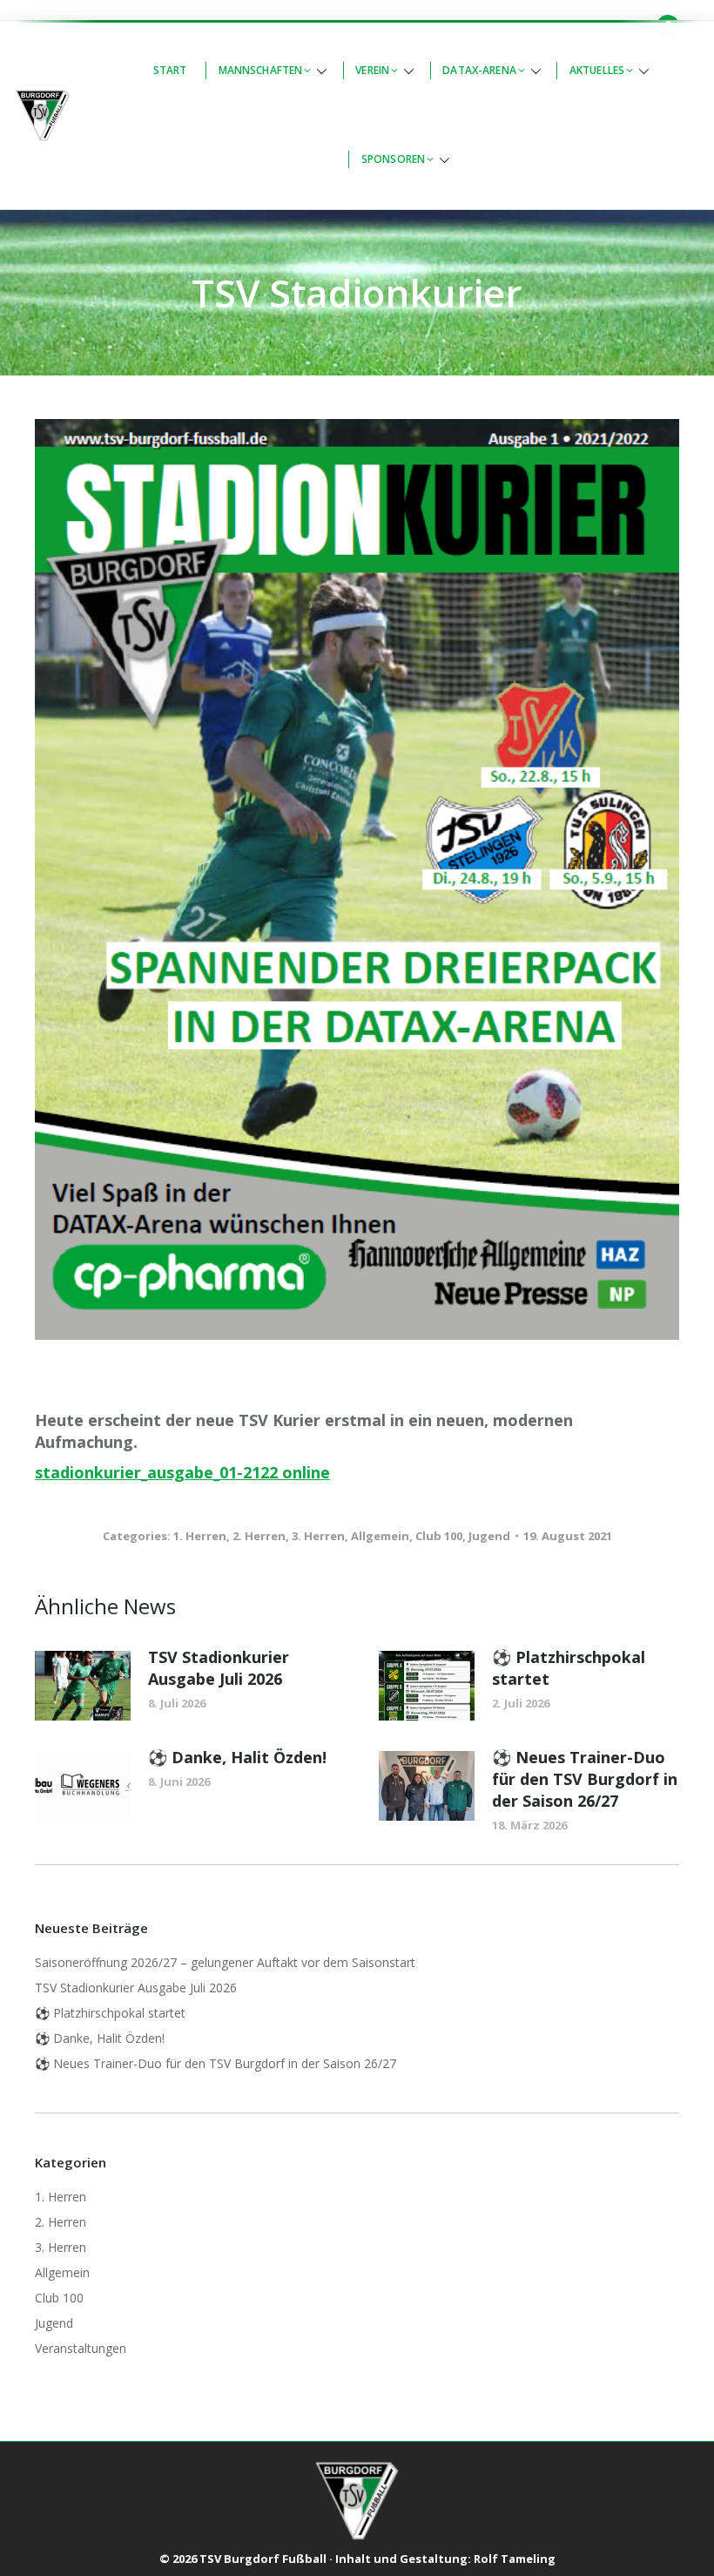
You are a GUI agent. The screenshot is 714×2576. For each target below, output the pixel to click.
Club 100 (439, 1536)
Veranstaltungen (81, 2348)
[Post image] (83, 1686)
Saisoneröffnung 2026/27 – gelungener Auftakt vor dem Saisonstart (225, 1962)
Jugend (489, 1536)
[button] (272, 71)
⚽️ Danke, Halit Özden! (237, 1757)
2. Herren (259, 1536)
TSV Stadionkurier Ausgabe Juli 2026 (219, 1668)
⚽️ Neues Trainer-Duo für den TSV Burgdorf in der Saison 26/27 (585, 1779)
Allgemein (380, 1536)
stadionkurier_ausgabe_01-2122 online (182, 1472)
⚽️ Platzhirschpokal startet (569, 1668)
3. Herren (318, 1536)
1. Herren (200, 1536)
